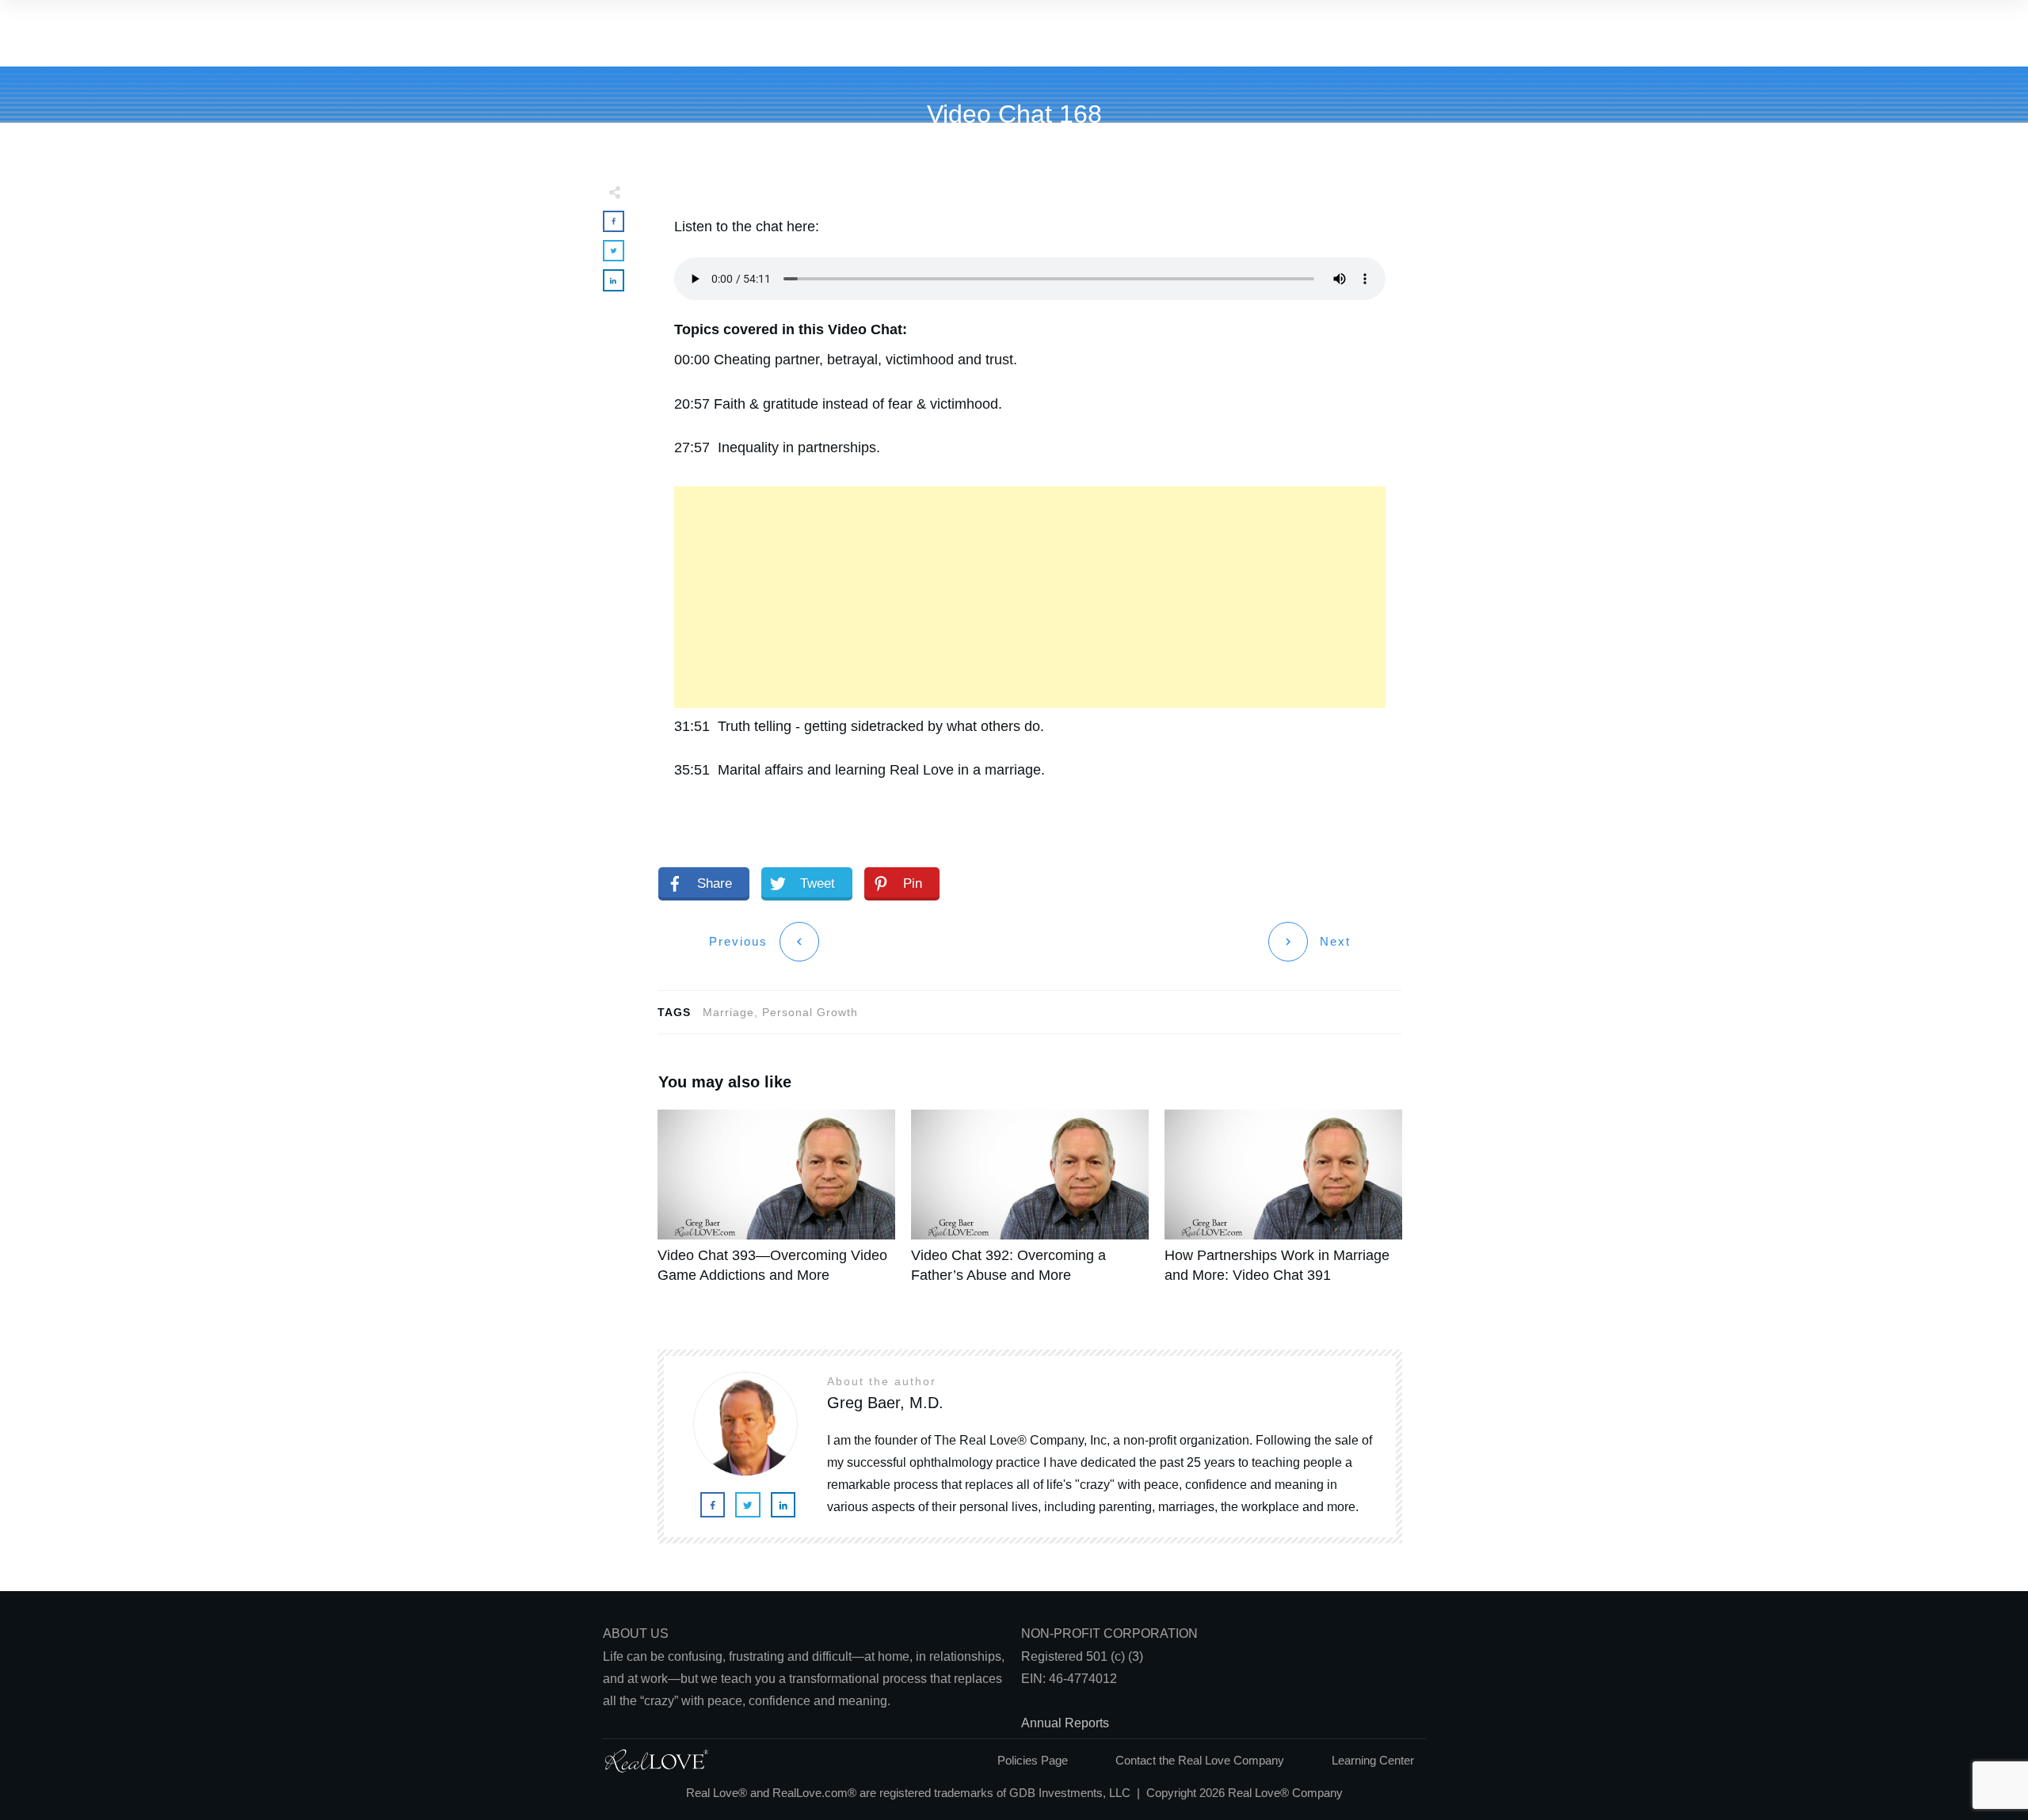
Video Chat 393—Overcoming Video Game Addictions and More (776, 1205)
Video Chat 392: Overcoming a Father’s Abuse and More (1030, 1205)
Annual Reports (1065, 1723)
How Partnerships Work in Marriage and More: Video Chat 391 (1283, 1205)
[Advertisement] (1030, 597)
